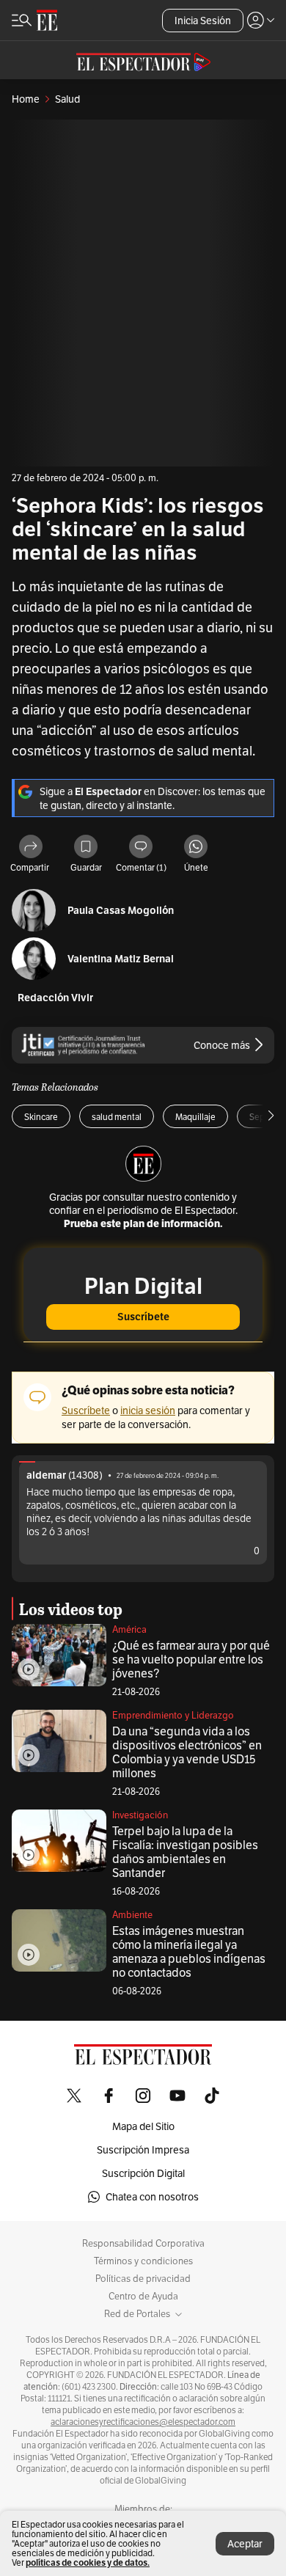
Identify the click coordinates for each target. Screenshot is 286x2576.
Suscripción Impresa (143, 2150)
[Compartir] (31, 848)
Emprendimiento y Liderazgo (173, 1715)
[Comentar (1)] (141, 848)
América (129, 1629)
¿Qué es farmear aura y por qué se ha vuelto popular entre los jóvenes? (191, 1660)
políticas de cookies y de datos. (88, 2562)
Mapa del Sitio (143, 2126)
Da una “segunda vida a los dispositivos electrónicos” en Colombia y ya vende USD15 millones (187, 1752)
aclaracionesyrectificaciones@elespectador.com (143, 2422)
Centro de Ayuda (143, 2297)
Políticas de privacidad (143, 2279)
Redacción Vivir (55, 998)
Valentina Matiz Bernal (121, 959)
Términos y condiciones (143, 2261)
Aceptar (245, 2544)
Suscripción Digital (143, 2173)
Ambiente (132, 1915)
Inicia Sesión (203, 21)
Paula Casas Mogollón (121, 911)
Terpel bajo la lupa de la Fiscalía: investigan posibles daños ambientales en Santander (185, 1852)
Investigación (140, 1815)
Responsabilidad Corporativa (143, 2244)
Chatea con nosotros (152, 2197)
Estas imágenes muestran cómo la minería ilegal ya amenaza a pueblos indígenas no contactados (189, 1952)
